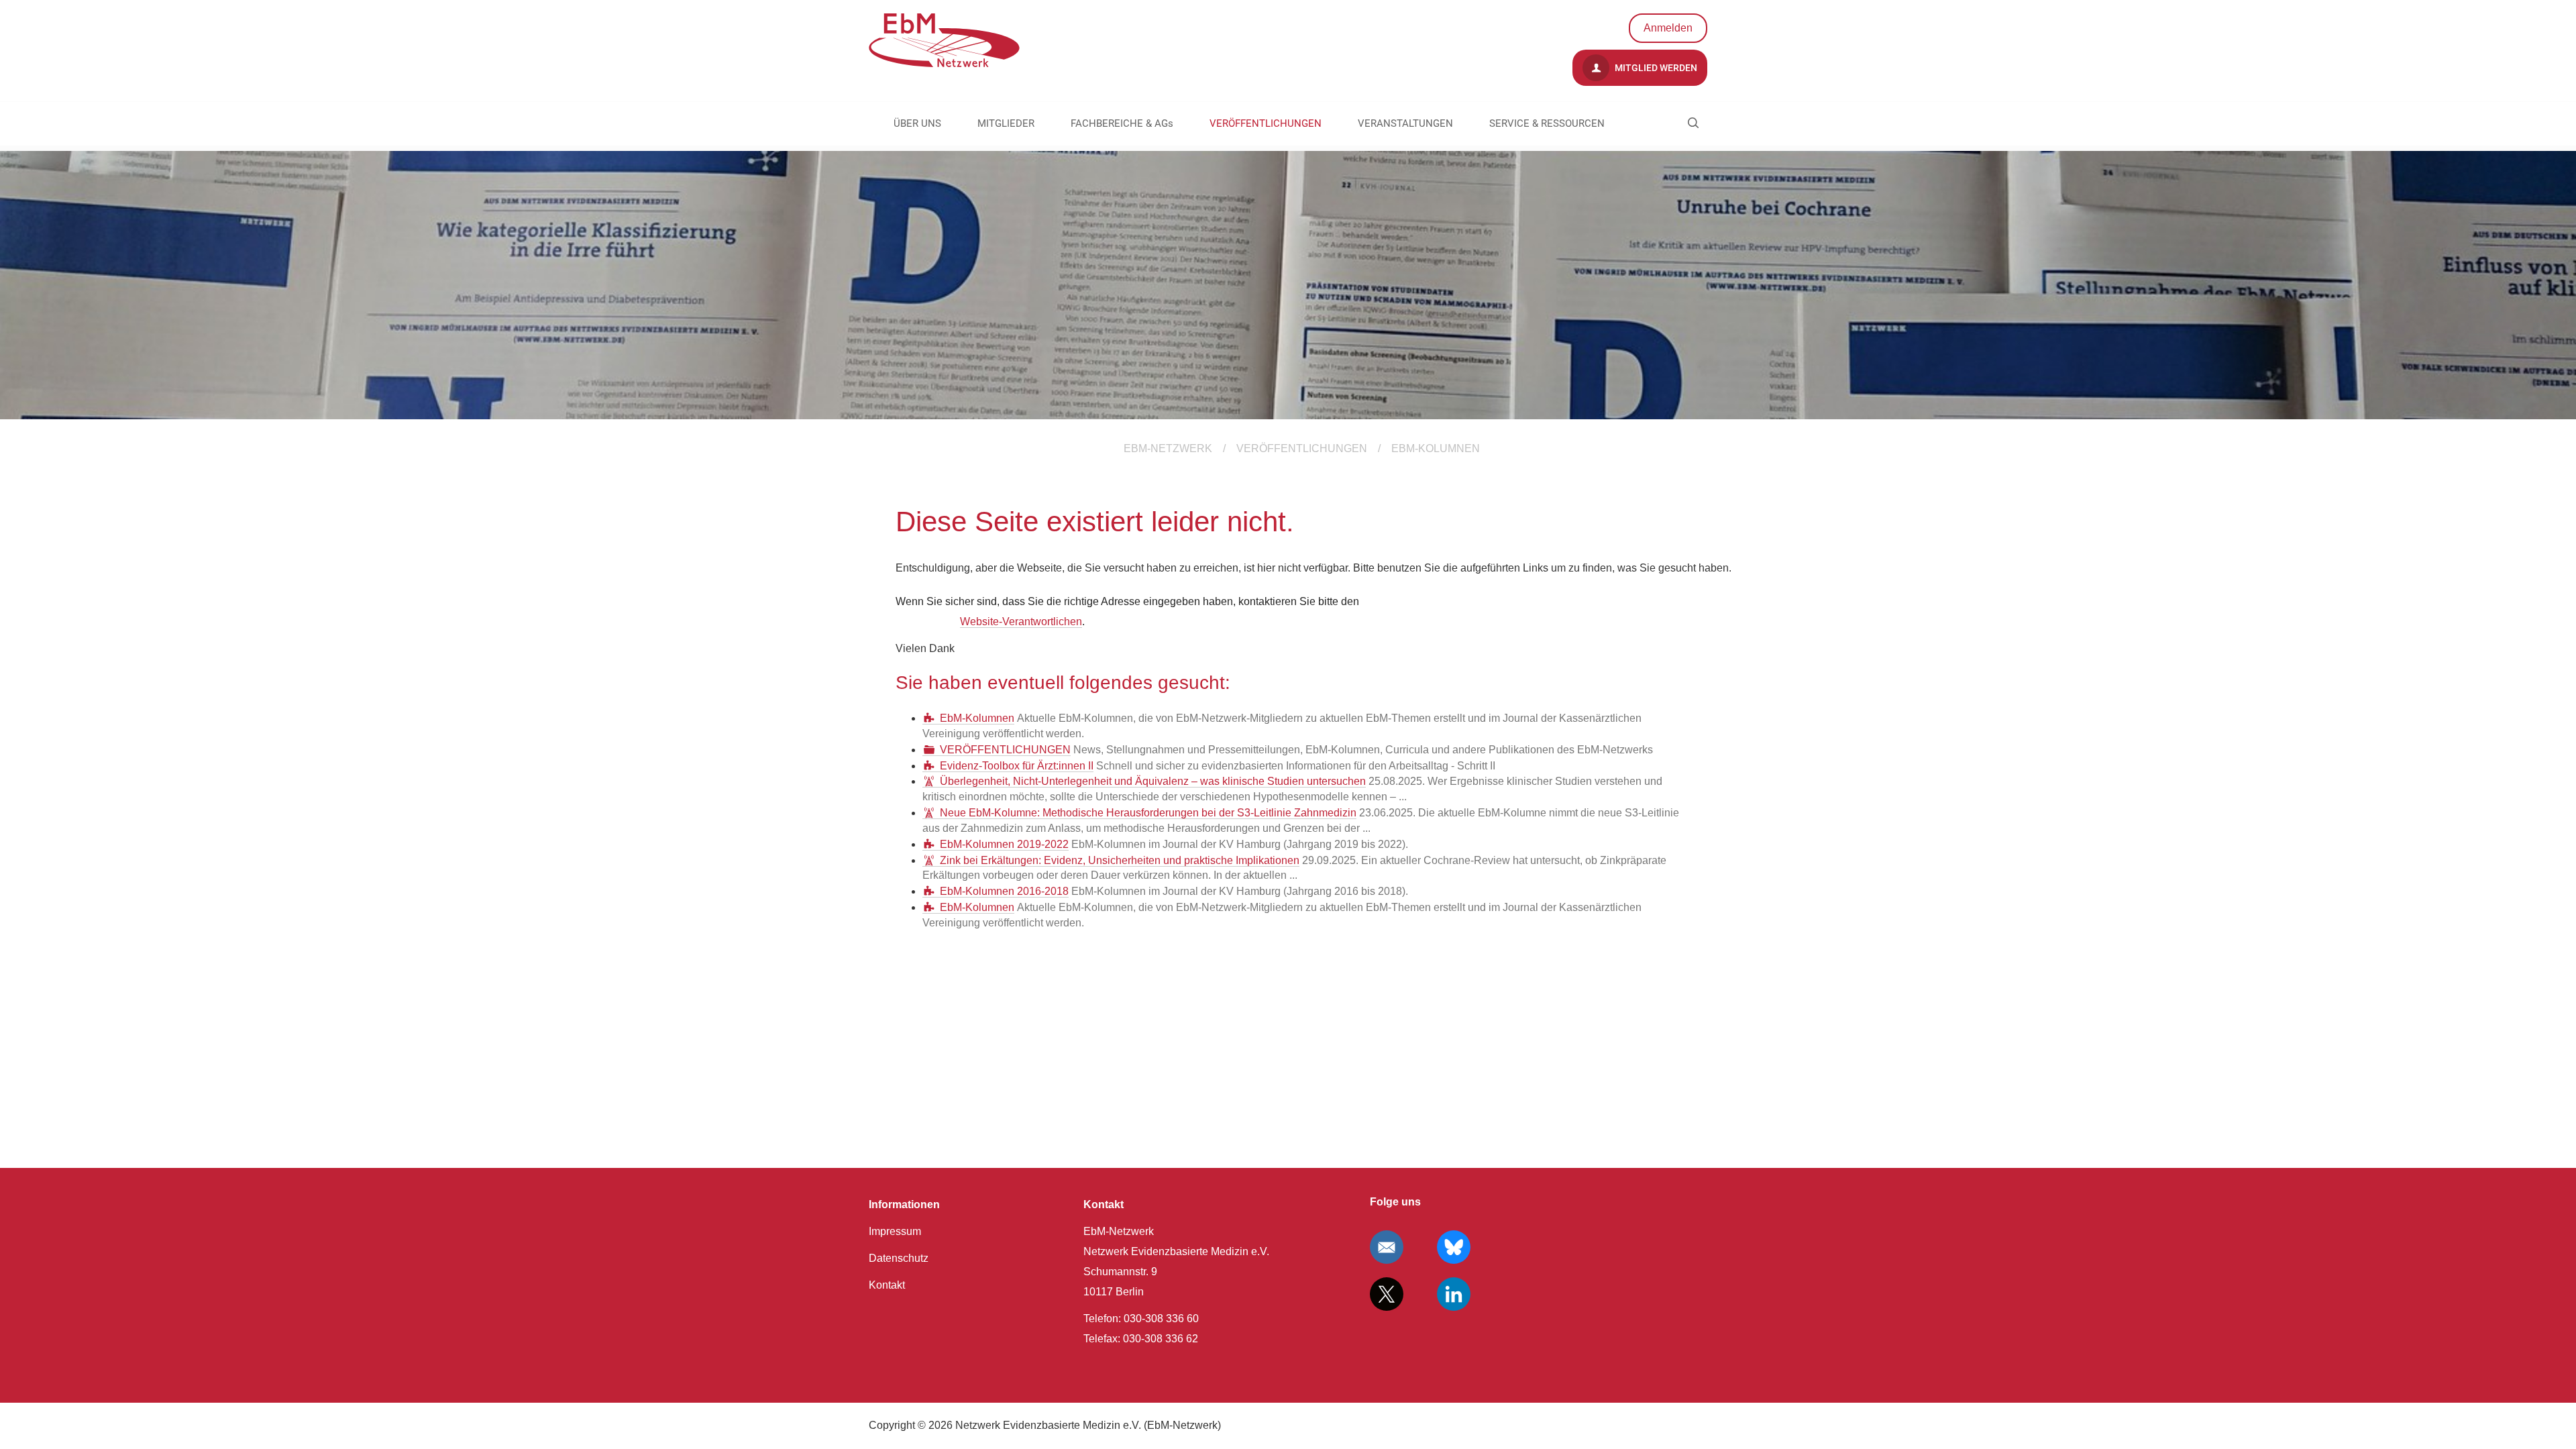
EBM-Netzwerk (1168, 448)
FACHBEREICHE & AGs (1122, 123)
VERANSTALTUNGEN (1405, 123)
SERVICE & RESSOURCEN (1547, 123)
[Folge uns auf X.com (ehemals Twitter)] (1387, 1294)
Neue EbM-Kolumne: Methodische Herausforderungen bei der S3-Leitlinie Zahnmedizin (1148, 813)
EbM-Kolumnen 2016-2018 (1004, 891)
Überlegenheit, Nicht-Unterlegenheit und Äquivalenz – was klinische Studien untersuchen (1153, 781)
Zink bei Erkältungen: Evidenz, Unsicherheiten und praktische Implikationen (1120, 860)
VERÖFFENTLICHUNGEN (1266, 123)
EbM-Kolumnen (977, 718)
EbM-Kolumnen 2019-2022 (1004, 844)
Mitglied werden (1655, 68)
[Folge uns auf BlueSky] (1454, 1247)
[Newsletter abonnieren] (1387, 1247)
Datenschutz (899, 1258)
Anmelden (1668, 28)
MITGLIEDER (1006, 123)
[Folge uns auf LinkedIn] (1454, 1294)
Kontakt (887, 1285)
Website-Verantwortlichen (1021, 622)
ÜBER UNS (917, 123)
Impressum (895, 1231)
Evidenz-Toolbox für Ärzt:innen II (1017, 766)
